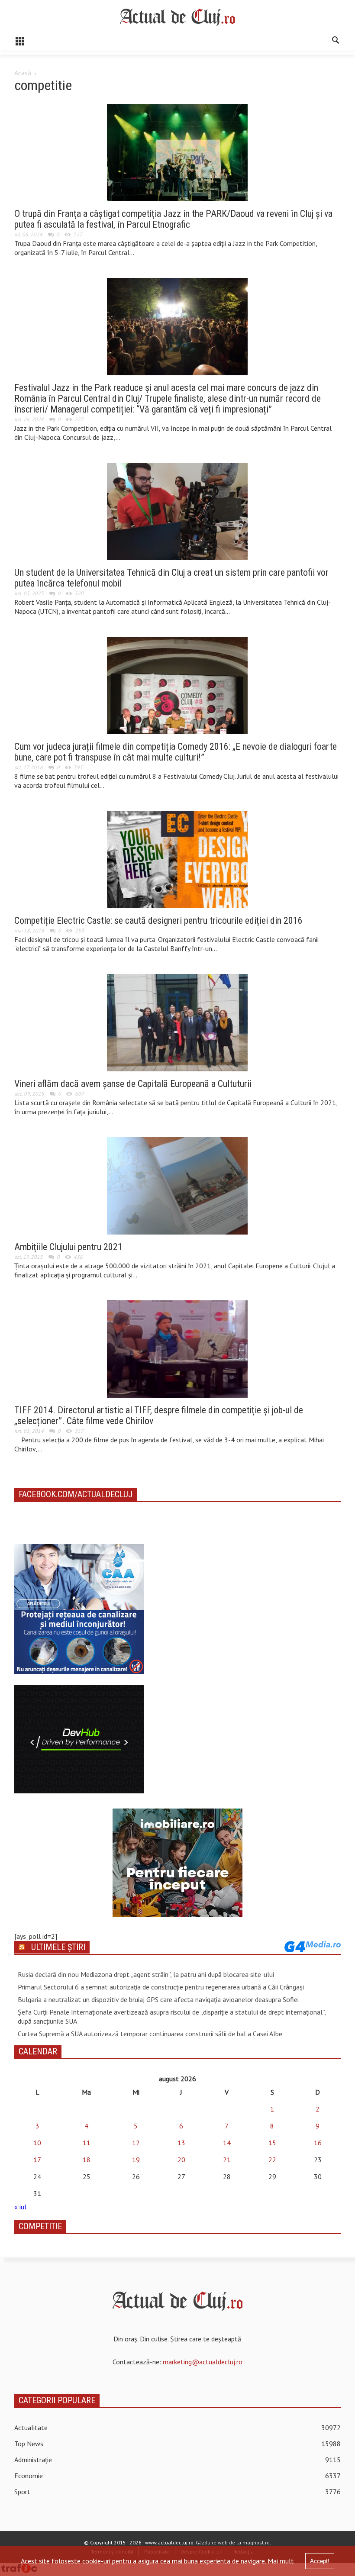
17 (37, 2160)
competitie (40, 2226)
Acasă (23, 73)
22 (272, 2160)
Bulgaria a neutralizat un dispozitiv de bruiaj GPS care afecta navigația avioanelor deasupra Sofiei (158, 1999)
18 (87, 2160)
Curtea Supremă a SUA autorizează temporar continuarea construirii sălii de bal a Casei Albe (150, 2034)
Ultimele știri (58, 1947)
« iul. (21, 2207)
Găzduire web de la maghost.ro (233, 2542)
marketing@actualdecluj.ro (203, 2362)
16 (318, 2143)
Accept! (320, 2561)
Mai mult (281, 2561)
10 (37, 2143)
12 (136, 2143)
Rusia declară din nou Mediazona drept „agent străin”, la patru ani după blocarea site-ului (146, 1974)
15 (272, 2143)
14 (227, 2143)
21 (227, 2160)
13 (181, 2143)
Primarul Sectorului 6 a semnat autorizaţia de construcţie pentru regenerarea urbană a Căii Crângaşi (161, 1987)
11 (87, 2143)
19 (136, 2160)
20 (181, 2160)
